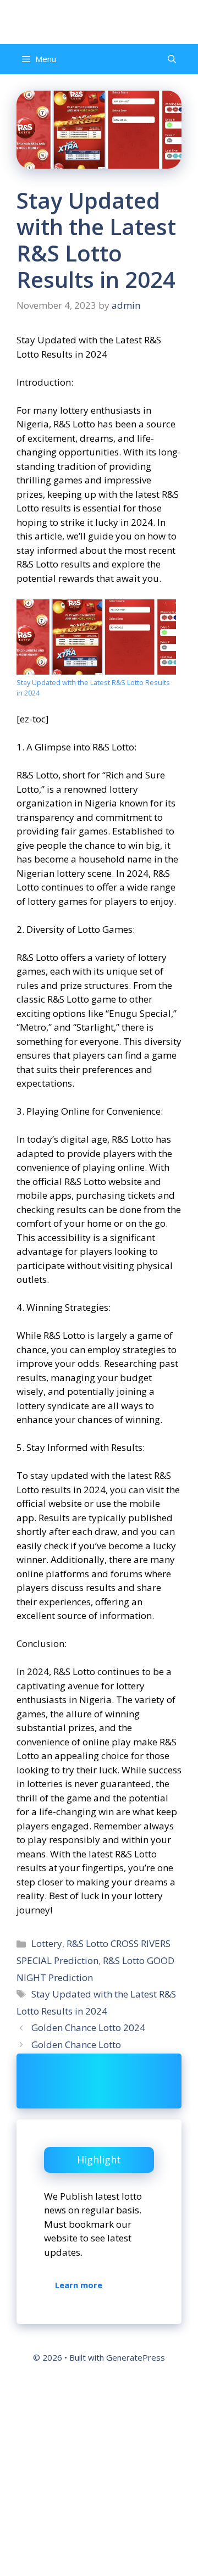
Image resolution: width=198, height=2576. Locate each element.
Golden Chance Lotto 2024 (88, 2027)
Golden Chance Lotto (76, 2044)
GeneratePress (136, 2357)
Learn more (79, 2285)
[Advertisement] (99, 2474)
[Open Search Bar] (172, 59)
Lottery (47, 1943)
